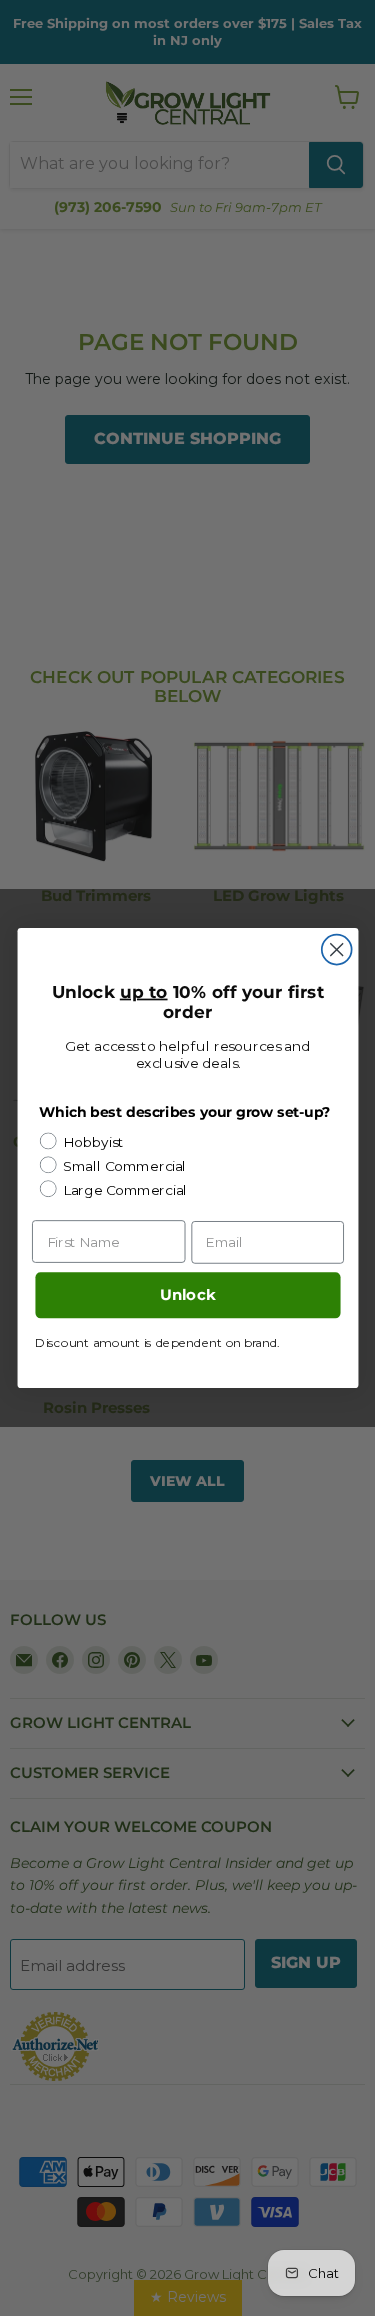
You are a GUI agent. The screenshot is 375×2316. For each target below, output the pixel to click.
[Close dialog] (336, 950)
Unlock (187, 1295)
